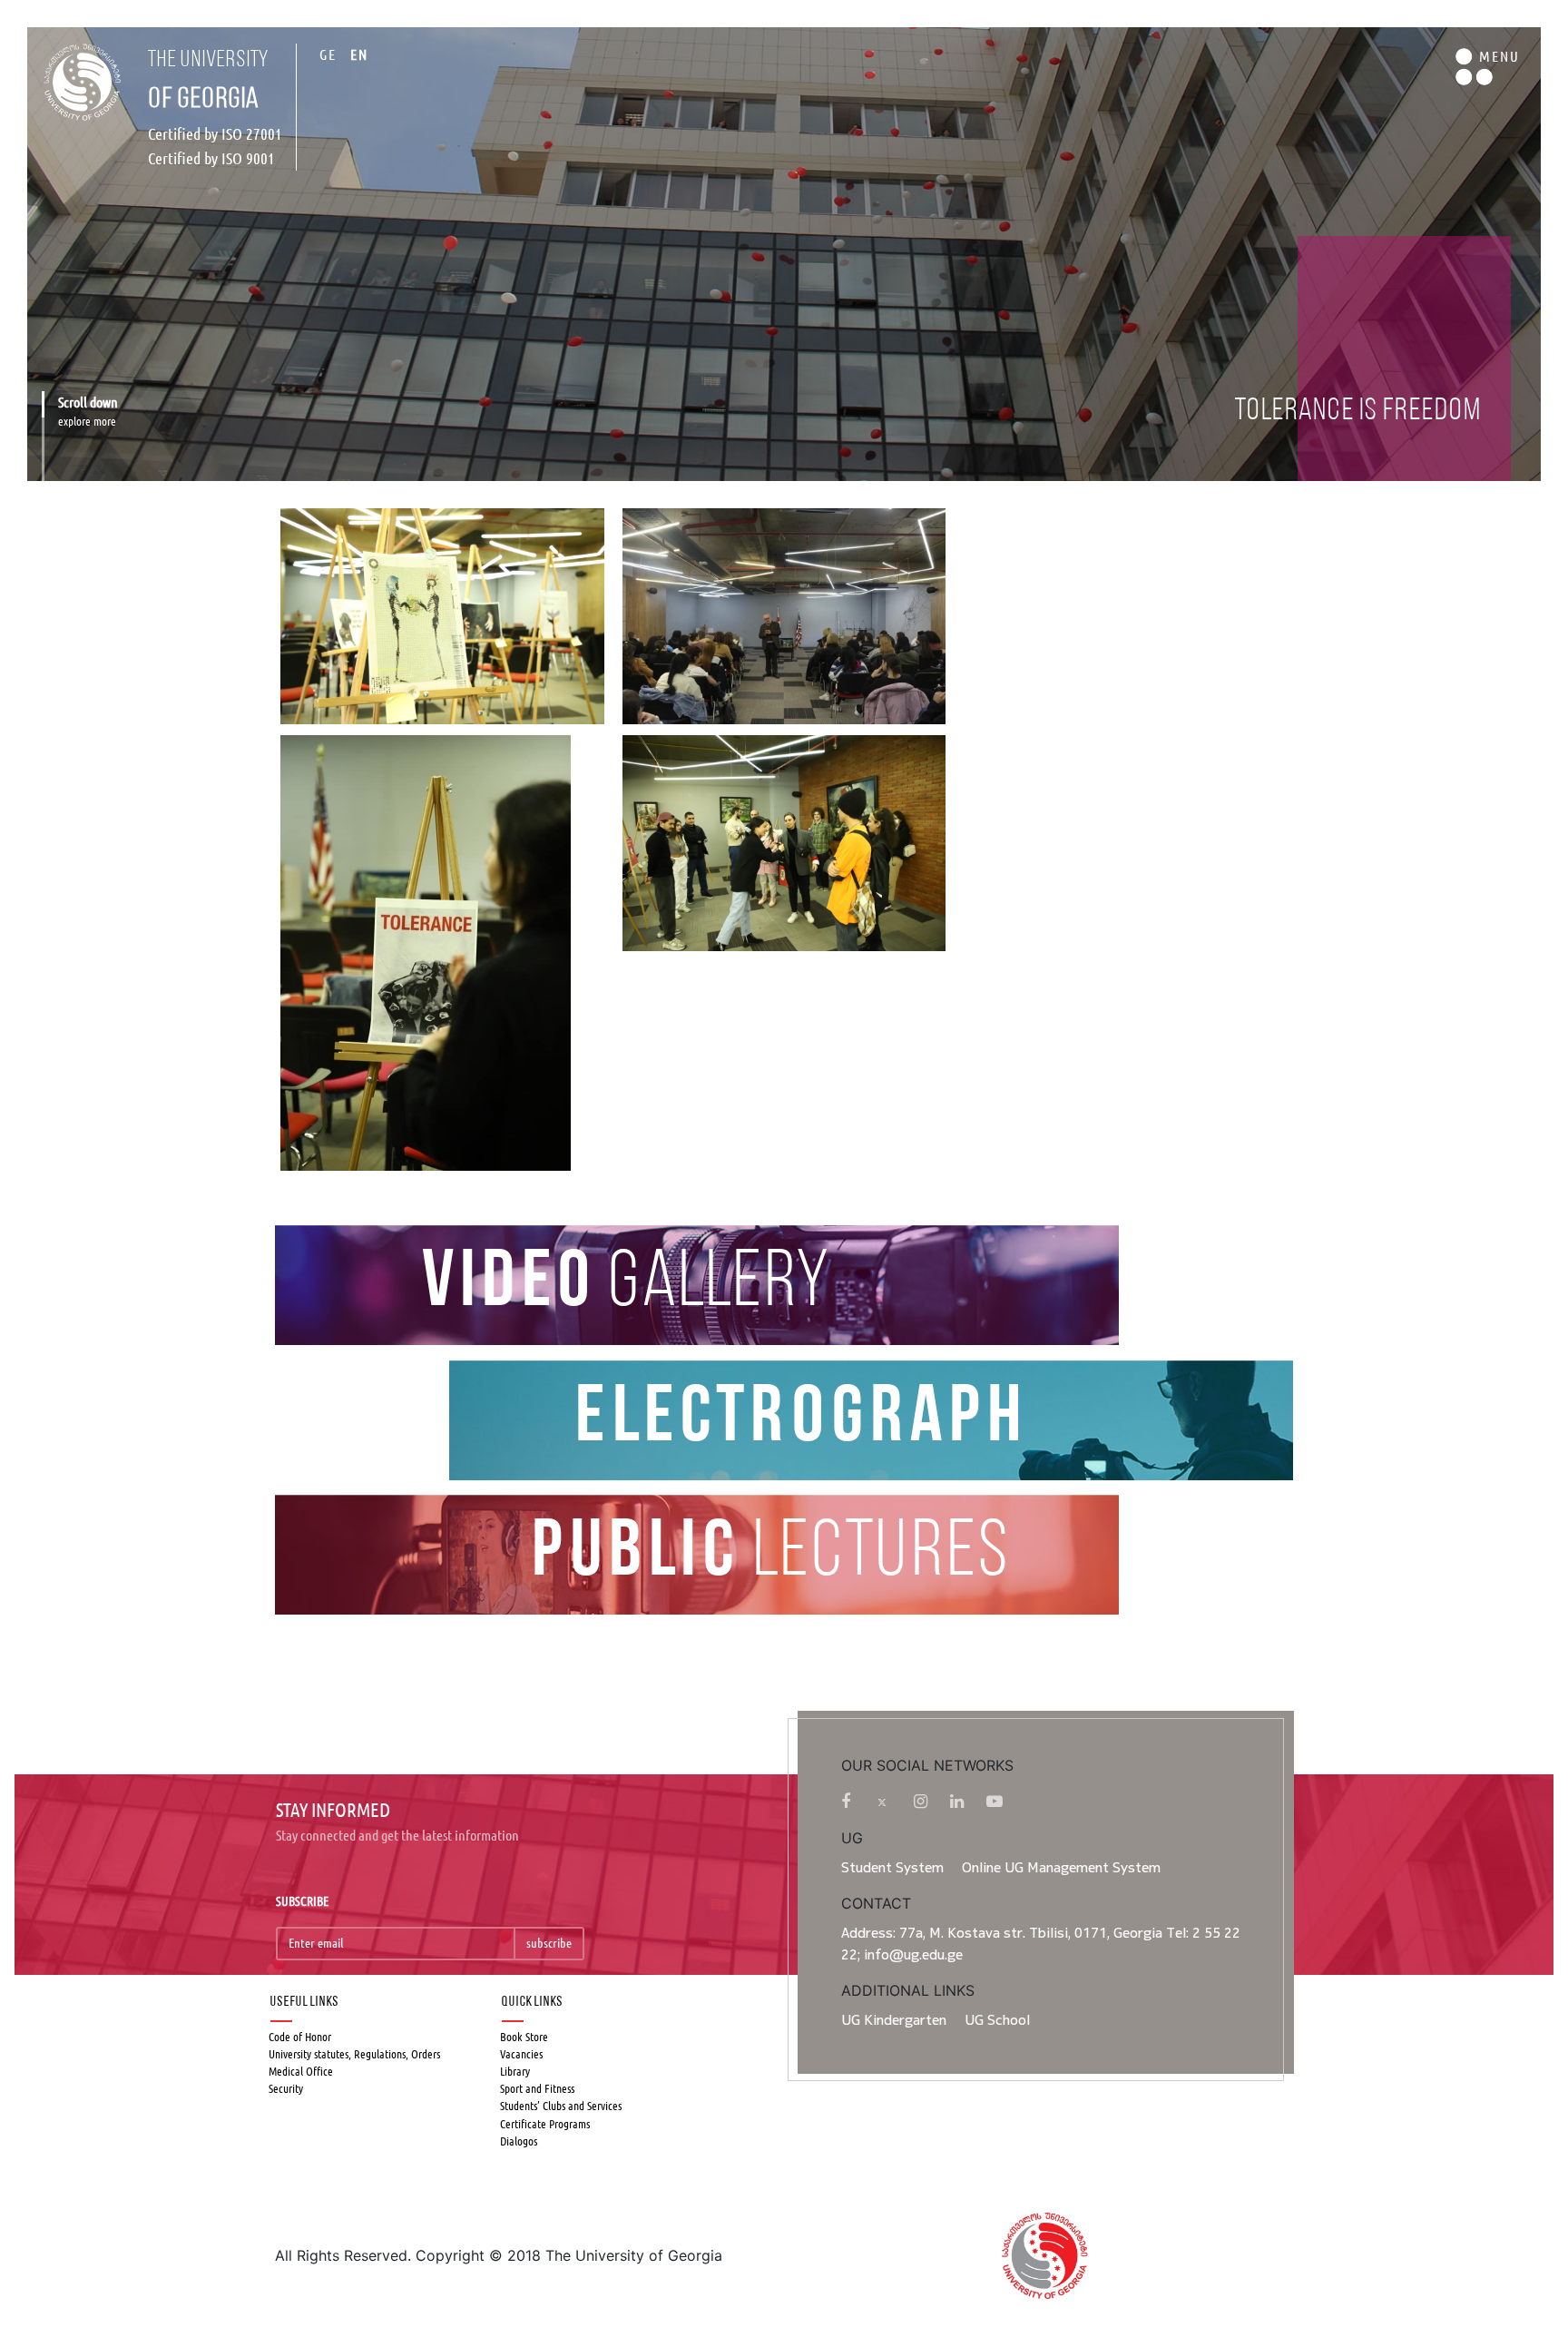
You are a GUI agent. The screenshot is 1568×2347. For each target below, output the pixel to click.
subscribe (549, 1943)
